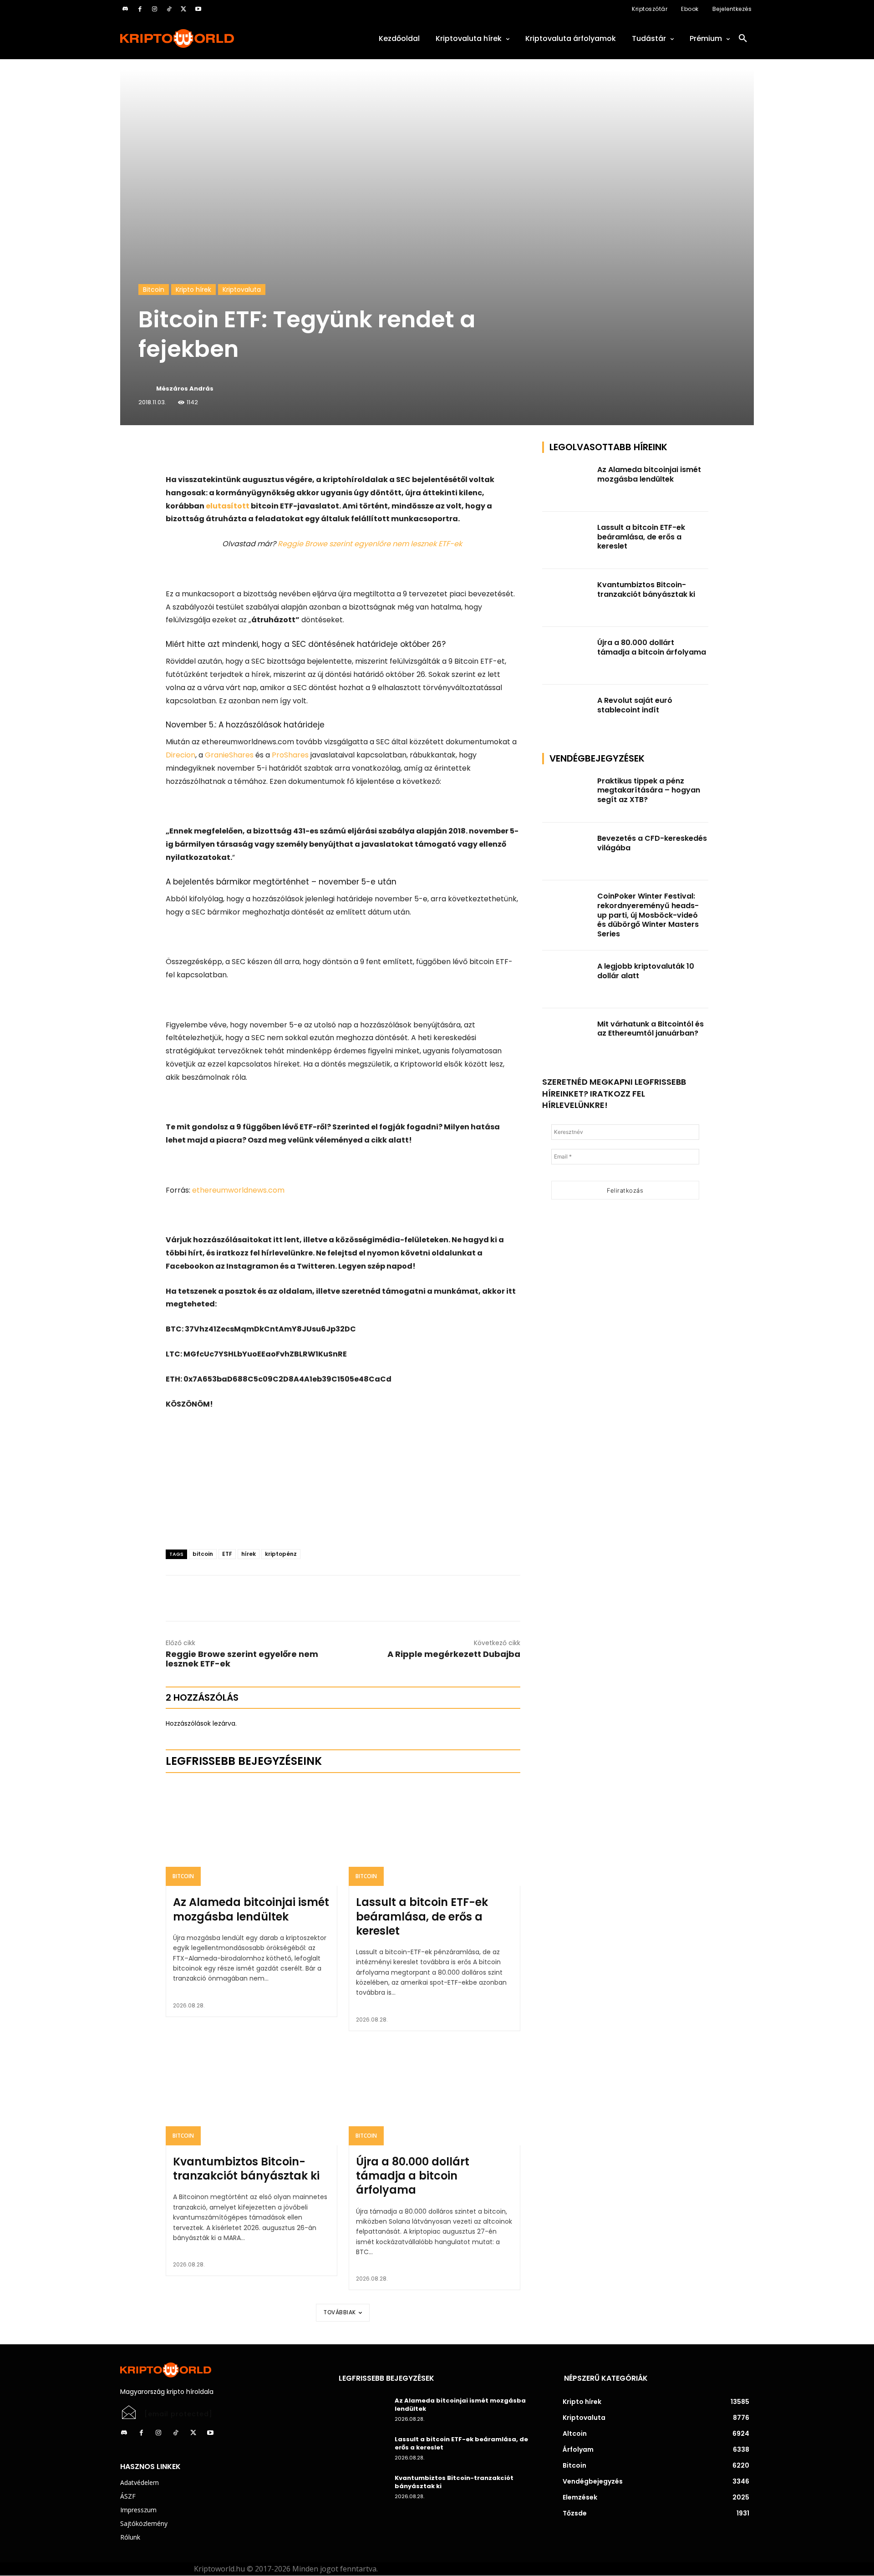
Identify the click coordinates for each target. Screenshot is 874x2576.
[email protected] (178, 2414)
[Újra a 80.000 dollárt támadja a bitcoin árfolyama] (434, 2094)
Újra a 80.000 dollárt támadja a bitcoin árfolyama (413, 2176)
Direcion (180, 755)
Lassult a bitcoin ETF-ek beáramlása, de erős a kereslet (422, 1916)
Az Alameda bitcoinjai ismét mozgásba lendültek (251, 1909)
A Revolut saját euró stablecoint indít (635, 705)
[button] (743, 39)
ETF (227, 1554)
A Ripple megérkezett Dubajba (454, 1654)
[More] (270, 451)
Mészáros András (185, 389)
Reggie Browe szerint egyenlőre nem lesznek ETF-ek (371, 544)
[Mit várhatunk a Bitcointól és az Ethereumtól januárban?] (567, 1037)
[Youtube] (198, 9)
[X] (183, 9)
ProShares (290, 755)
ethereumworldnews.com (238, 1190)
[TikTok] (169, 9)
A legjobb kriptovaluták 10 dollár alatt (646, 971)
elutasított (228, 506)
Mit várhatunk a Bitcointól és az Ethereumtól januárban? (650, 1029)
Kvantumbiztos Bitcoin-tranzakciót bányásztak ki (246, 2169)
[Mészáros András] (147, 389)
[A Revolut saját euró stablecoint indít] (567, 714)
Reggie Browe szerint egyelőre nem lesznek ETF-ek (242, 1659)
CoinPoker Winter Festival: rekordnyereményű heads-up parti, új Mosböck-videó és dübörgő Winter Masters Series (648, 915)
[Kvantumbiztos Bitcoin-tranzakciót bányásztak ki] (252, 2094)
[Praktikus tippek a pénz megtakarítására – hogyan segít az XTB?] (567, 794)
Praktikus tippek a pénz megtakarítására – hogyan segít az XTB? (649, 790)
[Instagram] (154, 9)
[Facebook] (140, 9)
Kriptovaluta (242, 290)
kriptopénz (281, 1554)
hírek (249, 1554)
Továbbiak (340, 2312)
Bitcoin (154, 290)
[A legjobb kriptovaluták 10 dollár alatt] (567, 979)
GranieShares (229, 755)
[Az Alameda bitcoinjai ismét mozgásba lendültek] (252, 1834)
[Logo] (218, 38)
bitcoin (203, 1554)
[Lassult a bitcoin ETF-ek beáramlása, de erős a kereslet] (434, 1834)
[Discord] (125, 9)
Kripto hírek (193, 290)
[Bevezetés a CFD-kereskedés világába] (567, 851)
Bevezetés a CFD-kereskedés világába (652, 843)
